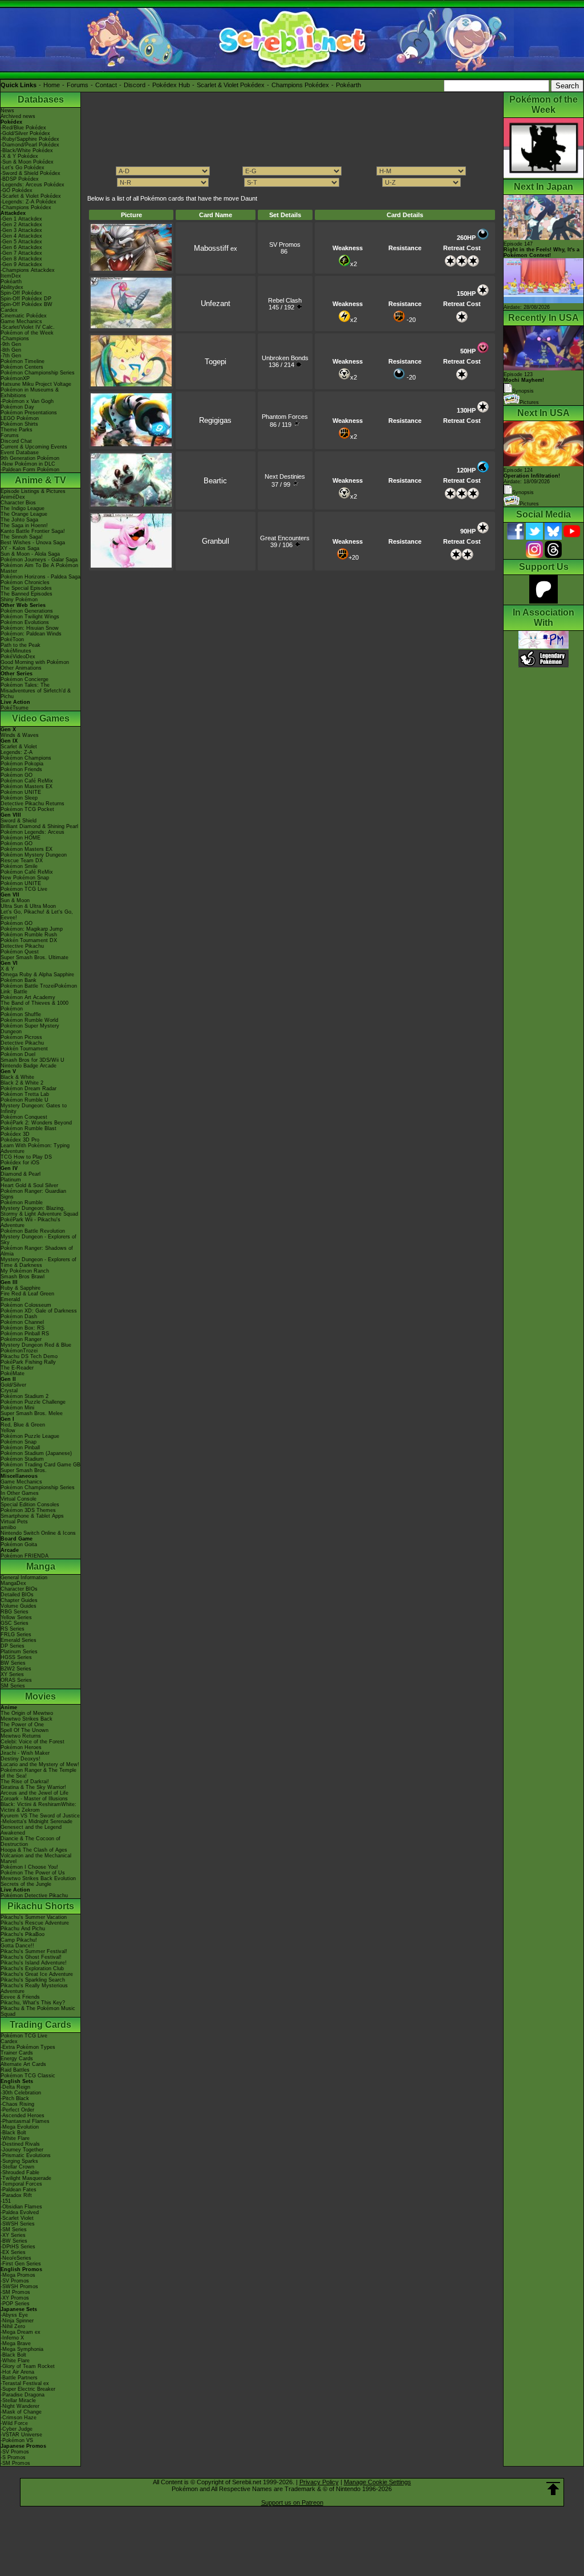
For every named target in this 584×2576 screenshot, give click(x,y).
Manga (41, 1566)
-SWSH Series (18, 2224)
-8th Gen (11, 350)
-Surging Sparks (19, 2161)
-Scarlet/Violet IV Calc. (28, 327)
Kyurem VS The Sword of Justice (40, 1816)
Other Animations (21, 668)
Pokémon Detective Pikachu (34, 1896)
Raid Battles (15, 2070)
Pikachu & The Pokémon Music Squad (38, 2011)
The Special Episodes (26, 588)
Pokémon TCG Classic (28, 2076)
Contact (106, 85)
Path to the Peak (21, 645)
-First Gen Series (21, 2264)
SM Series (13, 1686)
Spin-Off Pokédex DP (26, 299)
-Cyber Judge (17, 2429)
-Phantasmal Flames (25, 2121)
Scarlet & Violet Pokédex (231, 85)
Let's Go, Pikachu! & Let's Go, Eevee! (37, 915)
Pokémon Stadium (22, 1459)
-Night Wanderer (20, 2406)
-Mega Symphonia (22, 2349)
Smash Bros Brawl (23, 1277)
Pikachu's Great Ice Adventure (37, 1974)
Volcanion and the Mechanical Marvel (36, 1858)
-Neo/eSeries (16, 2258)
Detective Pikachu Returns (33, 804)
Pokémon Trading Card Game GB (40, 1465)
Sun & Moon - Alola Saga (30, 554)
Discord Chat (16, 441)
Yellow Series (16, 1617)
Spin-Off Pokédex (21, 293)
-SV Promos (15, 2281)
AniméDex (13, 497)
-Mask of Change (21, 2412)
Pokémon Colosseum (26, 1305)
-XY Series (13, 2235)
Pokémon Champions (26, 758)
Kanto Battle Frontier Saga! (33, 531)
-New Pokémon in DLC (28, 464)
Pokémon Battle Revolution (33, 1231)
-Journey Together (22, 2150)
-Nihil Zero (13, 2326)
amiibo (8, 1527)
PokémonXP (15, 378)
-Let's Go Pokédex (23, 168)
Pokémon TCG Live (24, 889)
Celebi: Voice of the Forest (33, 1742)
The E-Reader (17, 1368)
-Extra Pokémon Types (28, 2047)
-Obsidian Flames (21, 2207)
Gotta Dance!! (17, 1946)
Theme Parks (17, 430)
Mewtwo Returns (21, 1736)
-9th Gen (11, 344)
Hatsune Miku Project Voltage (36, 384)
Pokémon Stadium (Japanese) (36, 1453)
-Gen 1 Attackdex (21, 219)
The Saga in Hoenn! (24, 525)
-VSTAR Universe (21, 2435)
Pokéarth (348, 85)
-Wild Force (14, 2423)
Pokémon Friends (21, 769)
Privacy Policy (319, 2482)
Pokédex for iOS (20, 1163)
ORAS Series (16, 1680)
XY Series (12, 1674)
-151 (6, 2201)
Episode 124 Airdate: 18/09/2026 (532, 476)
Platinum (11, 1180)
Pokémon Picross (21, 1037)
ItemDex (11, 276)
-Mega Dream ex (21, 2332)
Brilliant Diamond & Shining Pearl (39, 826)
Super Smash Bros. (24, 1470)
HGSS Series (16, 1657)
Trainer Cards (17, 2053)
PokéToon (12, 639)
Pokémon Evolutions (25, 622)
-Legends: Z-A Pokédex (29, 202)
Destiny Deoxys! (21, 1759)
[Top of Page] (553, 2489)
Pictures (529, 402)
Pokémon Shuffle (21, 1014)
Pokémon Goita (19, 1544)
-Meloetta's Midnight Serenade (36, 1821)
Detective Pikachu (22, 946)
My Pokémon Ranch (25, 1271)
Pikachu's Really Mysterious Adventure (34, 1988)
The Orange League (24, 514)
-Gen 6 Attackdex (21, 247)
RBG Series (15, 1612)
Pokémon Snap (19, 1442)
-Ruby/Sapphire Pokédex (30, 139)
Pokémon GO (17, 775)
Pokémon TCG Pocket (27, 809)
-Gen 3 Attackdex (21, 230)
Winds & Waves (20, 735)
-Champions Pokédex (26, 207)
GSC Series (15, 1623)
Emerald (10, 1299)
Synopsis (523, 492)
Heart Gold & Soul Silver (29, 1185)
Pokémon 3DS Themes (28, 1510)
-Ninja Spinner (17, 2321)
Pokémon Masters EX (27, 786)
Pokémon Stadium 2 (25, 1396)
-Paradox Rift (16, 2195)
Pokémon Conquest (24, 1117)
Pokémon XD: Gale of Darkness (39, 1311)
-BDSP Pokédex (20, 179)
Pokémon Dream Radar (29, 1089)
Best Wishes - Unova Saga (33, 543)
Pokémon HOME (21, 838)
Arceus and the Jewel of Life (35, 1793)
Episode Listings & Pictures (33, 491)
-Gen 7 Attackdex (21, 253)
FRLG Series (16, 1635)
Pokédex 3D (15, 1134)
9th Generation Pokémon (30, 458)
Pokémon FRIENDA (25, 1556)
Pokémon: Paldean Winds (31, 634)
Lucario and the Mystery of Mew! (40, 1764)
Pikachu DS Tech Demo (29, 1356)
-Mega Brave (16, 2343)
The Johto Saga (19, 520)
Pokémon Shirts (19, 424)
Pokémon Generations (27, 611)
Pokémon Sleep (19, 798)
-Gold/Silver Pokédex (25, 133)
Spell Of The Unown (25, 1730)
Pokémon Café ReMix (27, 781)
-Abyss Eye (14, 2315)
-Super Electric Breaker (28, 2389)
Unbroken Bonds (285, 358)
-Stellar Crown (17, 2167)
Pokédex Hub (171, 85)
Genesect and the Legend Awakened (31, 1830)
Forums (78, 85)
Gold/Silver (13, 1385)
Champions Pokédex (300, 85)
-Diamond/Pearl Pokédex (30, 145)
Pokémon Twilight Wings (30, 617)
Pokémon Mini (17, 1408)
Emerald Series (19, 1640)
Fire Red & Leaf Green (27, 1294)
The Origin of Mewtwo (27, 1713)
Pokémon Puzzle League (30, 1436)
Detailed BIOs (17, 1595)
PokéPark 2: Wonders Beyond (36, 1123)
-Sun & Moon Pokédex (27, 162)
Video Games (41, 718)
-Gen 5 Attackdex (21, 242)
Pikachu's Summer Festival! (34, 1951)
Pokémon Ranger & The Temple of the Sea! (38, 1773)
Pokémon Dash (19, 1316)
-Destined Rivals (20, 2144)
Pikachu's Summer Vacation (34, 1917)
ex (216, 248)
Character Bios (18, 503)
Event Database (20, 453)
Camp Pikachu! (19, 1940)
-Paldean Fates (19, 2190)
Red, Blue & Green (23, 1425)
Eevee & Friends (20, 1997)
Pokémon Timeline (23, 361)
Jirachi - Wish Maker (25, 1753)
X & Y (7, 969)
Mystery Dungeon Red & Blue (36, 1345)
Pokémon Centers (22, 367)
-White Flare (15, 2138)
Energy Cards (17, 2059)
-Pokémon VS (17, 2440)
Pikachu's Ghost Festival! (31, 1957)
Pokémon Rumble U (25, 1100)
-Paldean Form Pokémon (30, 470)
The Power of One (22, 1725)
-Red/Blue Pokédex (23, 128)
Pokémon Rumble (22, 1203)
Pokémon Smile (19, 866)
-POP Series (15, 2304)
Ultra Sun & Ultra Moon (28, 906)
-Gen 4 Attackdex (21, 236)
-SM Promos (15, 2292)
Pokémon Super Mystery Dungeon (30, 1029)
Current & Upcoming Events (34, 447)
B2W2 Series (16, 1669)
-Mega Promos (18, 2275)
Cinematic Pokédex (24, 316)
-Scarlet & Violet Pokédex (31, 196)
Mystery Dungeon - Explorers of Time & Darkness (38, 1262)
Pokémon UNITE (21, 792)
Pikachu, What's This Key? (33, 2003)
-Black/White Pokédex (27, 150)
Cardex (9, 310)
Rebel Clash (285, 300)
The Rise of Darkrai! (25, 1782)
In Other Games (20, 1493)
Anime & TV (40, 480)
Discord (135, 85)
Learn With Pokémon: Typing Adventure (35, 1148)
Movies (40, 1696)
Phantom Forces (285, 417)
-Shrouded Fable (20, 2173)
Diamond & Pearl (21, 1174)
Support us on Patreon (292, 2502)
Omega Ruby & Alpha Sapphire (37, 975)
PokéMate (13, 1373)
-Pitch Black (15, 2098)
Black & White (17, 1077)
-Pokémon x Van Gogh (27, 401)
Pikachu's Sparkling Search (33, 1980)
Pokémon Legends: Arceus (33, 832)
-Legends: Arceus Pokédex (33, 185)
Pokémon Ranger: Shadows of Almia (37, 1251)
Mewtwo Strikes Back (27, 1719)
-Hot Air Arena (17, 2372)
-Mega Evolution (20, 2127)
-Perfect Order (17, 2110)
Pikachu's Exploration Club (32, 1968)
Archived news (18, 116)
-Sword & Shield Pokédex (31, 173)
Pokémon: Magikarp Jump (32, 929)
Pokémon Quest (20, 952)
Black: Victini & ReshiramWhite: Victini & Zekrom (38, 1807)
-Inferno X (12, 2338)
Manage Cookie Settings (378, 2482)
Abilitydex (12, 287)
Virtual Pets (14, 1522)
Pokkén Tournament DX (29, 940)
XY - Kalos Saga (20, 548)
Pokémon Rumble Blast (29, 1128)
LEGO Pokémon (20, 418)
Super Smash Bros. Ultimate (35, 957)
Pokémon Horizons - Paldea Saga (40, 577)
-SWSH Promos (19, 2286)
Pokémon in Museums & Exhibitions (30, 393)
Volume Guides (19, 1606)
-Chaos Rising (17, 2104)
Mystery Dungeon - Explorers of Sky (38, 1240)
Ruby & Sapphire (21, 1288)
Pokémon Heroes (21, 1747)
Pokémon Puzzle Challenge (33, 1402)
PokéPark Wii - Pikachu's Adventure (31, 1222)
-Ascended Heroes (23, 2116)
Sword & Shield (19, 821)
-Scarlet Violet (17, 2218)
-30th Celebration (21, 2093)
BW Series (13, 1663)
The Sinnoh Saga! (22, 537)
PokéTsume (15, 708)
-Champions (15, 339)
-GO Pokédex (17, 190)
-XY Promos (15, 2298)
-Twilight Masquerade (26, 2178)
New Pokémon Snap (25, 878)
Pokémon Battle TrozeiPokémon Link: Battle (39, 989)
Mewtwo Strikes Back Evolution (38, 1878)
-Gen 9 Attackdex (21, 264)
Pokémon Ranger (21, 1339)
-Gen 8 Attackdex (21, 259)
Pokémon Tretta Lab (25, 1094)
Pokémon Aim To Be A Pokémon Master (39, 568)
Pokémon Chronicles (25, 582)
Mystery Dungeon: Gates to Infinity (34, 1108)
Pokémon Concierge (25, 679)
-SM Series (14, 2229)
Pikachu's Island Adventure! (34, 1963)
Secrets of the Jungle (26, 1884)
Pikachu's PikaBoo (23, 1934)
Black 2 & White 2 (22, 1083)
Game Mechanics (21, 321)
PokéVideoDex (18, 657)
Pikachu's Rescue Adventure (35, 1923)
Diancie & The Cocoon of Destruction (31, 1841)
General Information (24, 1578)
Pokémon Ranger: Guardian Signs (33, 1194)
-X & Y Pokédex (19, 156)
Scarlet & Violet (19, 747)
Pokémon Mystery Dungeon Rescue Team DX (34, 858)
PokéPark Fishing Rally (28, 1362)
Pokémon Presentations (29, 413)
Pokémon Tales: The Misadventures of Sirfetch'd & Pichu (36, 691)
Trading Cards (40, 2025)
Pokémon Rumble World (29, 1020)
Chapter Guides (19, 1600)
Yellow (8, 1430)
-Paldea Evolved (20, 2212)
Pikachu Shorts (41, 1906)
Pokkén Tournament (24, 1049)
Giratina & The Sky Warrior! (33, 1787)
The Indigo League (23, 508)
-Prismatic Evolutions (26, 2155)
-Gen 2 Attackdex (21, 225)
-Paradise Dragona (23, 2395)
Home (52, 85)
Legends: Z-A (17, 752)
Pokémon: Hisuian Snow (30, 628)
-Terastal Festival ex (25, 2383)
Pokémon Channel (22, 1322)
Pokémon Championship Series (38, 373)
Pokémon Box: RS (23, 1328)
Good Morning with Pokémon (35, 662)
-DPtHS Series (18, 2247)
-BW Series (14, 2241)
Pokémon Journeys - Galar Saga (39, 560)
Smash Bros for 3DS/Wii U (33, 1060)
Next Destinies (285, 476)
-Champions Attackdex (28, 270)
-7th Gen (11, 356)
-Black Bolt (13, 2133)
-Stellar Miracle (18, 2400)
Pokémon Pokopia (22, 764)
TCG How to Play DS (26, 1157)
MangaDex (13, 1583)
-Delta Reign (15, 2087)
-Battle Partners (19, 2378)
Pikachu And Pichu (23, 1929)
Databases (41, 99)
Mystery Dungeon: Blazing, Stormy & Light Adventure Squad (39, 1211)
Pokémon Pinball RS (25, 1334)
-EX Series (13, 2252)
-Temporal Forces (21, 2184)
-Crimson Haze (19, 2418)
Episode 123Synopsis (524, 383)
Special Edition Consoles (30, 1505)
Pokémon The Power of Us (33, 1873)
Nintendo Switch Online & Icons (38, 1533)
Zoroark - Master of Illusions (34, 1799)
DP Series (13, 1646)
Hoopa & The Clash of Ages (34, 1850)
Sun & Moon (15, 900)
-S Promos (13, 2457)
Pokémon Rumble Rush (29, 935)
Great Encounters (285, 538)
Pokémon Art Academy (28, 997)
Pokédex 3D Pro (20, 1140)
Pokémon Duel (18, 1054)
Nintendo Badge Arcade (29, 1066)
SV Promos (285, 244)
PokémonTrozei (19, 1351)
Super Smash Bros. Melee (32, 1413)
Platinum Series (19, 1652)
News (7, 111)
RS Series (13, 1629)
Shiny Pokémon (19, 600)
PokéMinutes (16, 651)
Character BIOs (19, 1589)
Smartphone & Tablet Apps (32, 1516)
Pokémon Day (17, 407)
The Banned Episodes (27, 594)
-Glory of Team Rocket (28, 2366)
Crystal (9, 1391)
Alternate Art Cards (23, 2064)
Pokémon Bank (19, 980)
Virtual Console (19, 1499)
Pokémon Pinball (20, 1448)
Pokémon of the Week (27, 333)
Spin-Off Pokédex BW (27, 304)
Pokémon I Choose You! (29, 1867)
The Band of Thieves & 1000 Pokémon (35, 1006)
